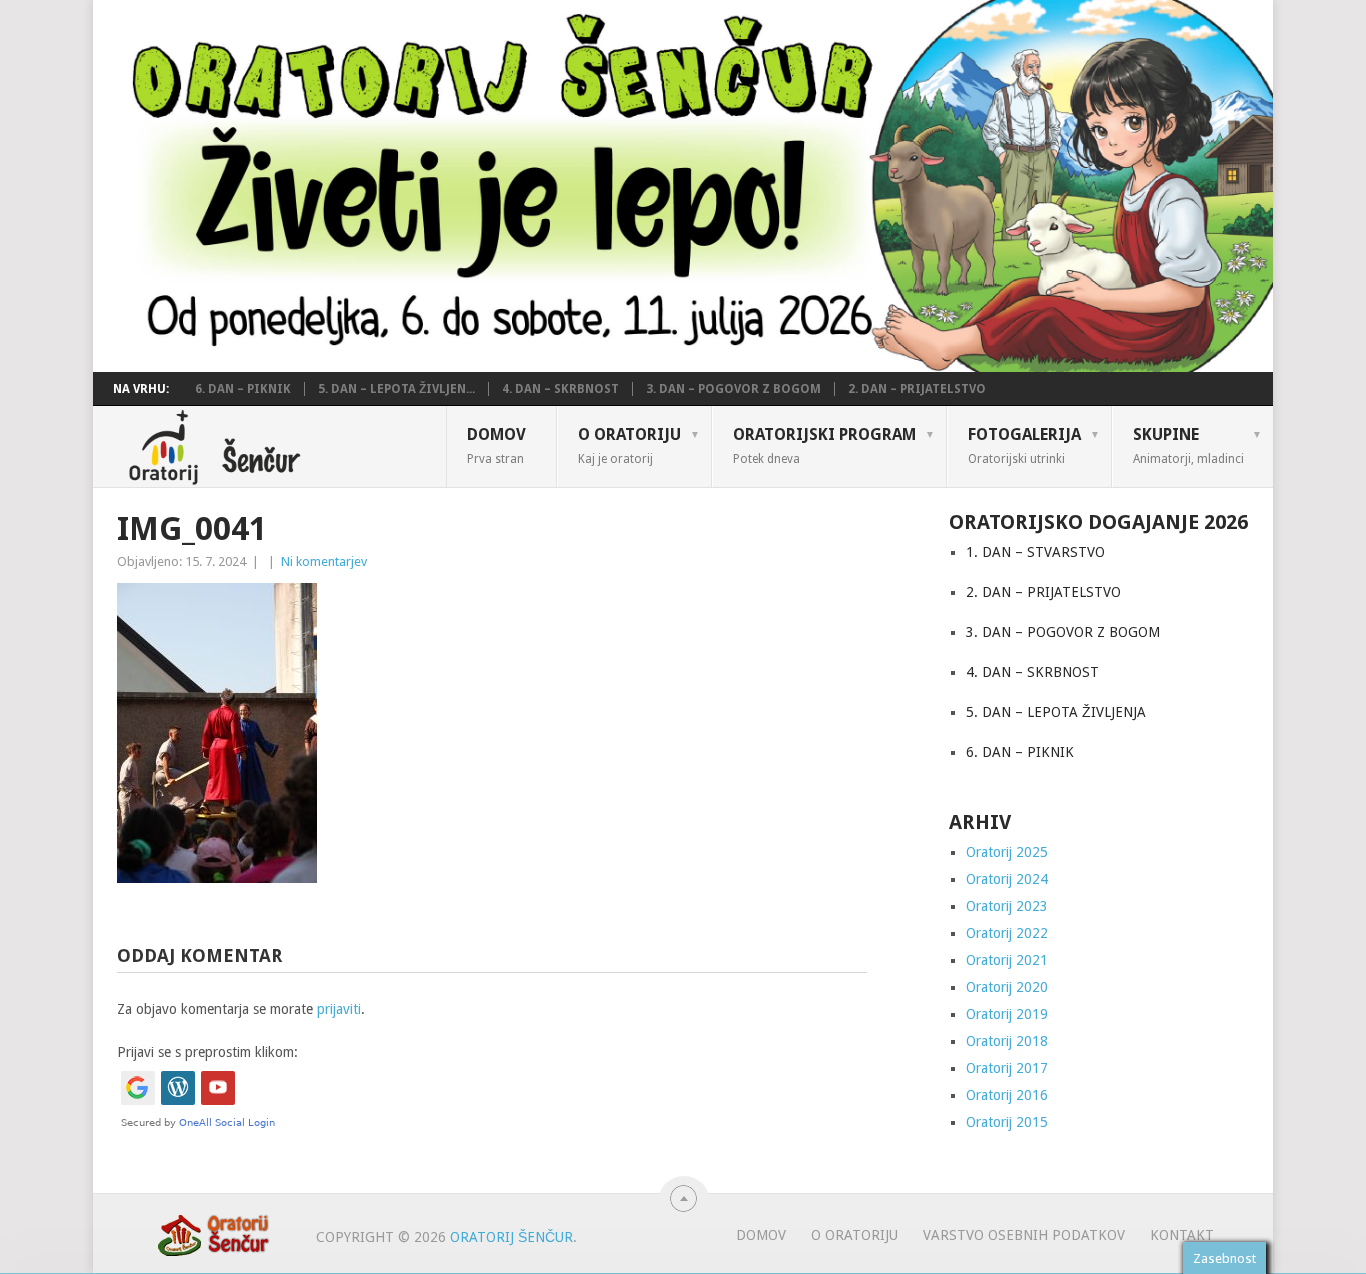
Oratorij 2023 (1007, 906)
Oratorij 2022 (1007, 933)
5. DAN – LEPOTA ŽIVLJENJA (1056, 712)
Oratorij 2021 (1007, 960)
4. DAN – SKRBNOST (560, 389)
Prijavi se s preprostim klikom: (207, 1052)
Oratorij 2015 (1007, 1122)
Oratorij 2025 (1007, 852)
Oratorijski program (824, 445)
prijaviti (339, 1009)
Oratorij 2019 (1007, 1014)
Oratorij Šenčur (511, 1237)
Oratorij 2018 (1007, 1041)
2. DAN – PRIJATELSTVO (917, 389)
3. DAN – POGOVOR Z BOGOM (733, 389)
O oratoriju (629, 445)
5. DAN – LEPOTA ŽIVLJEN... (396, 389)
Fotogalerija (1024, 445)
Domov (496, 445)
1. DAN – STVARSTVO (1035, 552)
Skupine (1188, 445)
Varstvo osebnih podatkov (1024, 1235)
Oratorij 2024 (1007, 879)
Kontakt (1182, 1235)
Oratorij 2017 (1007, 1068)
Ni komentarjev (324, 561)
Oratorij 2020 (1007, 987)
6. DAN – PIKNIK (243, 389)
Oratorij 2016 (1007, 1095)
